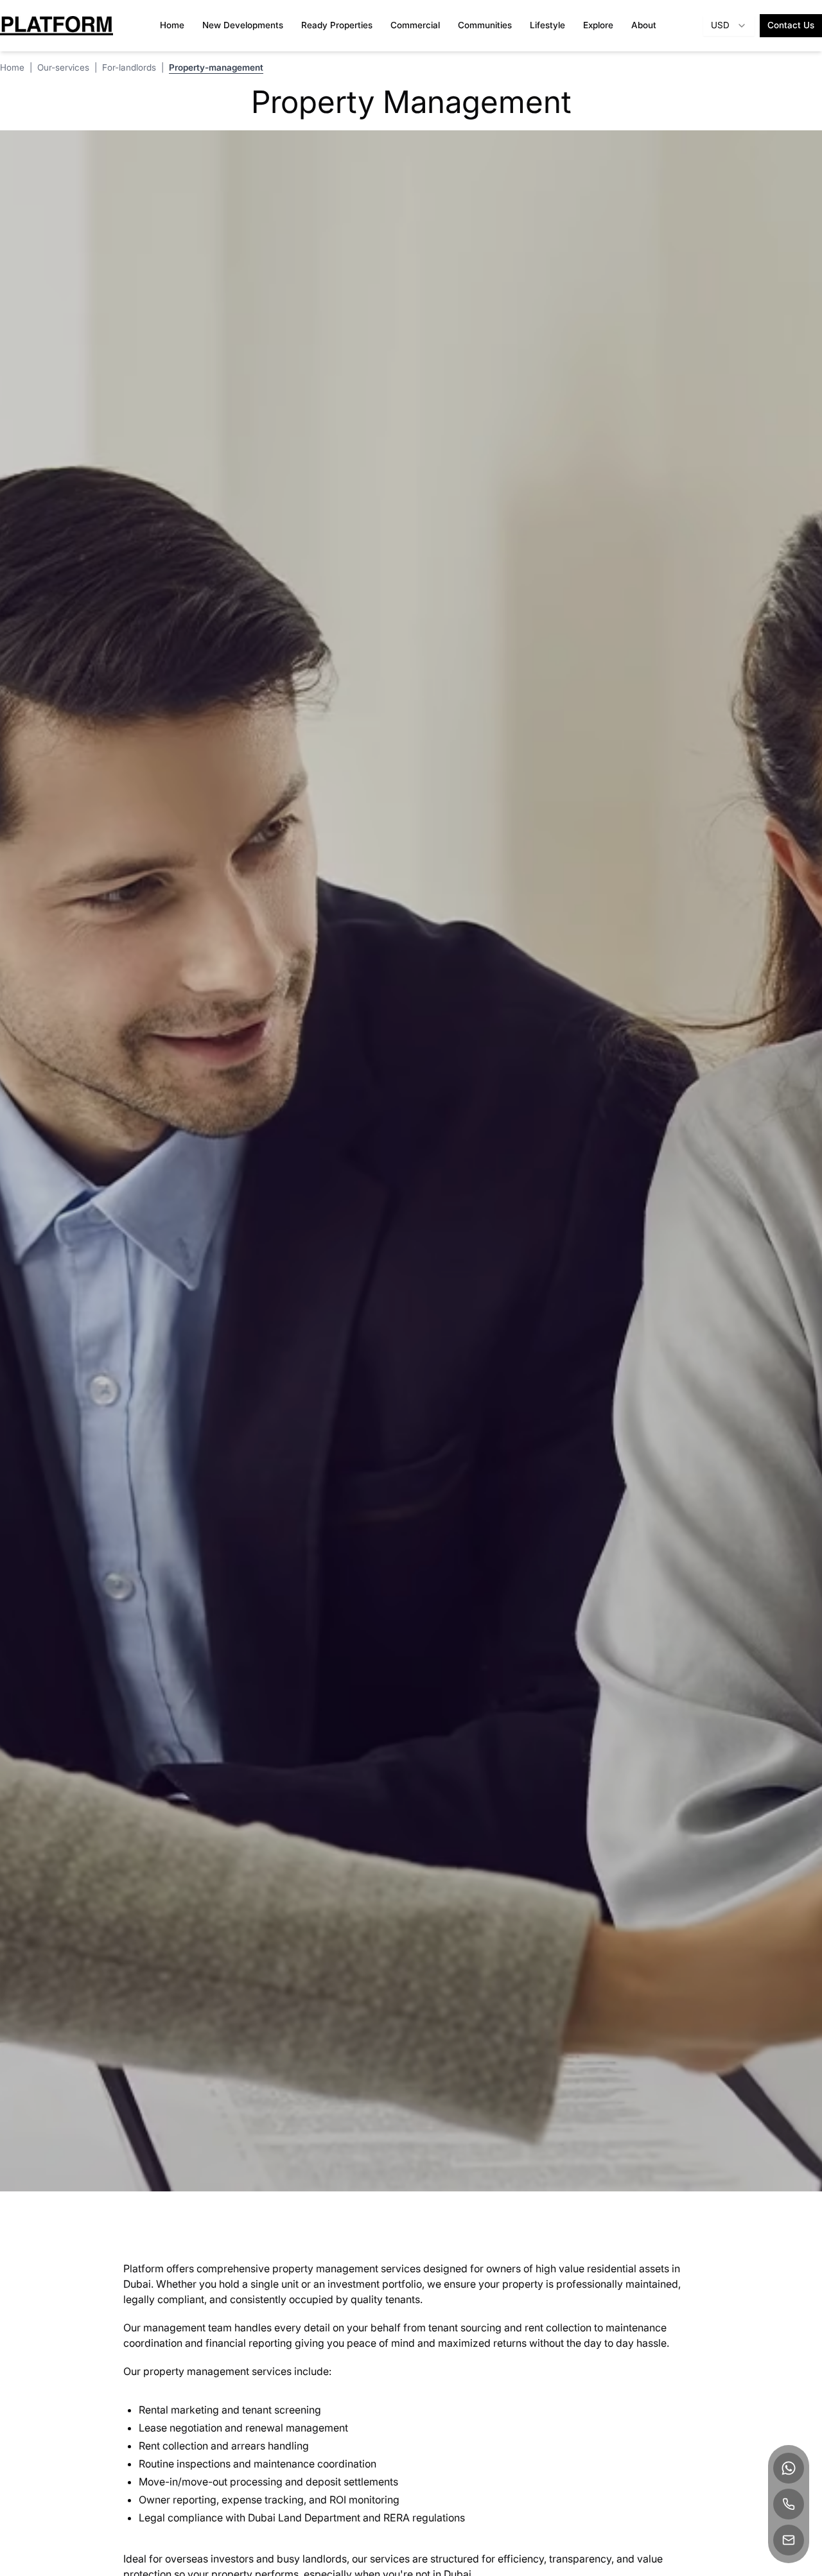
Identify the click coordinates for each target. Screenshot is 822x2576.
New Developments (243, 25)
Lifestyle (547, 25)
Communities (485, 25)
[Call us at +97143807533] (789, 2504)
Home (172, 25)
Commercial (415, 25)
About (644, 25)
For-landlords (129, 67)
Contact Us (791, 25)
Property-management (216, 67)
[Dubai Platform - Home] (57, 26)
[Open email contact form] (789, 2540)
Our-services (63, 67)
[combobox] (729, 26)
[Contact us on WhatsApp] (789, 2468)
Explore (598, 25)
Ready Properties (337, 25)
